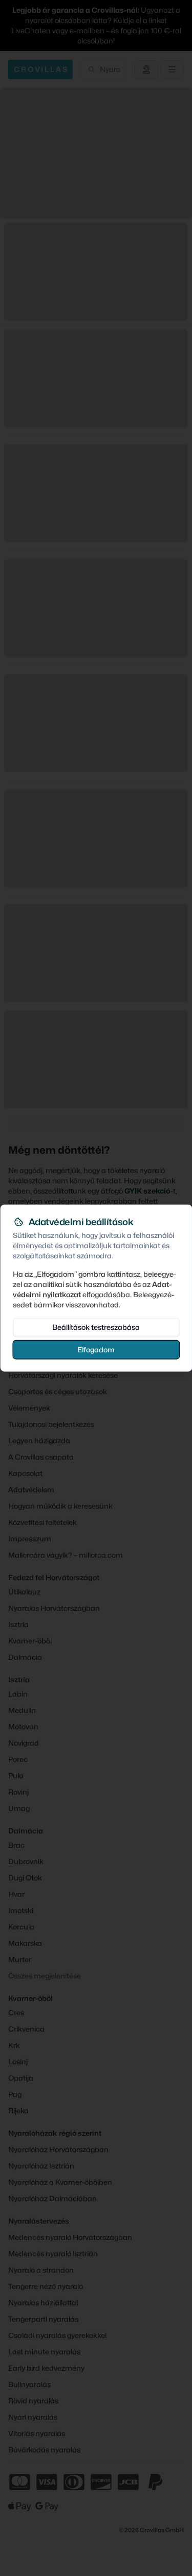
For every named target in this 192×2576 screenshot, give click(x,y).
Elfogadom (96, 1349)
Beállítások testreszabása (96, 1327)
